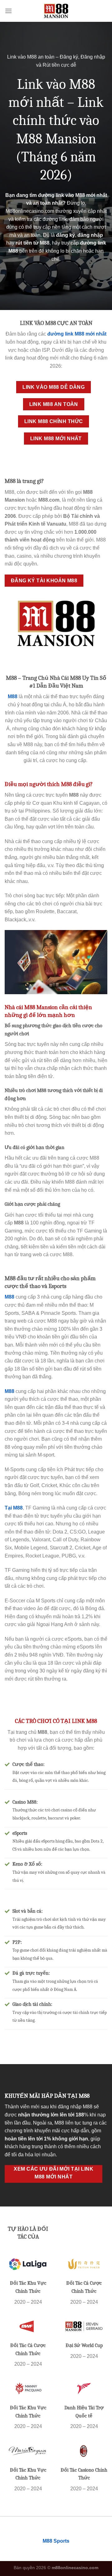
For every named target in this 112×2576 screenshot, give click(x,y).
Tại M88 (14, 1508)
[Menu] (8, 11)
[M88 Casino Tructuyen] (56, 11)
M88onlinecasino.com (30, 211)
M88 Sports (56, 2541)
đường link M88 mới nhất (77, 334)
